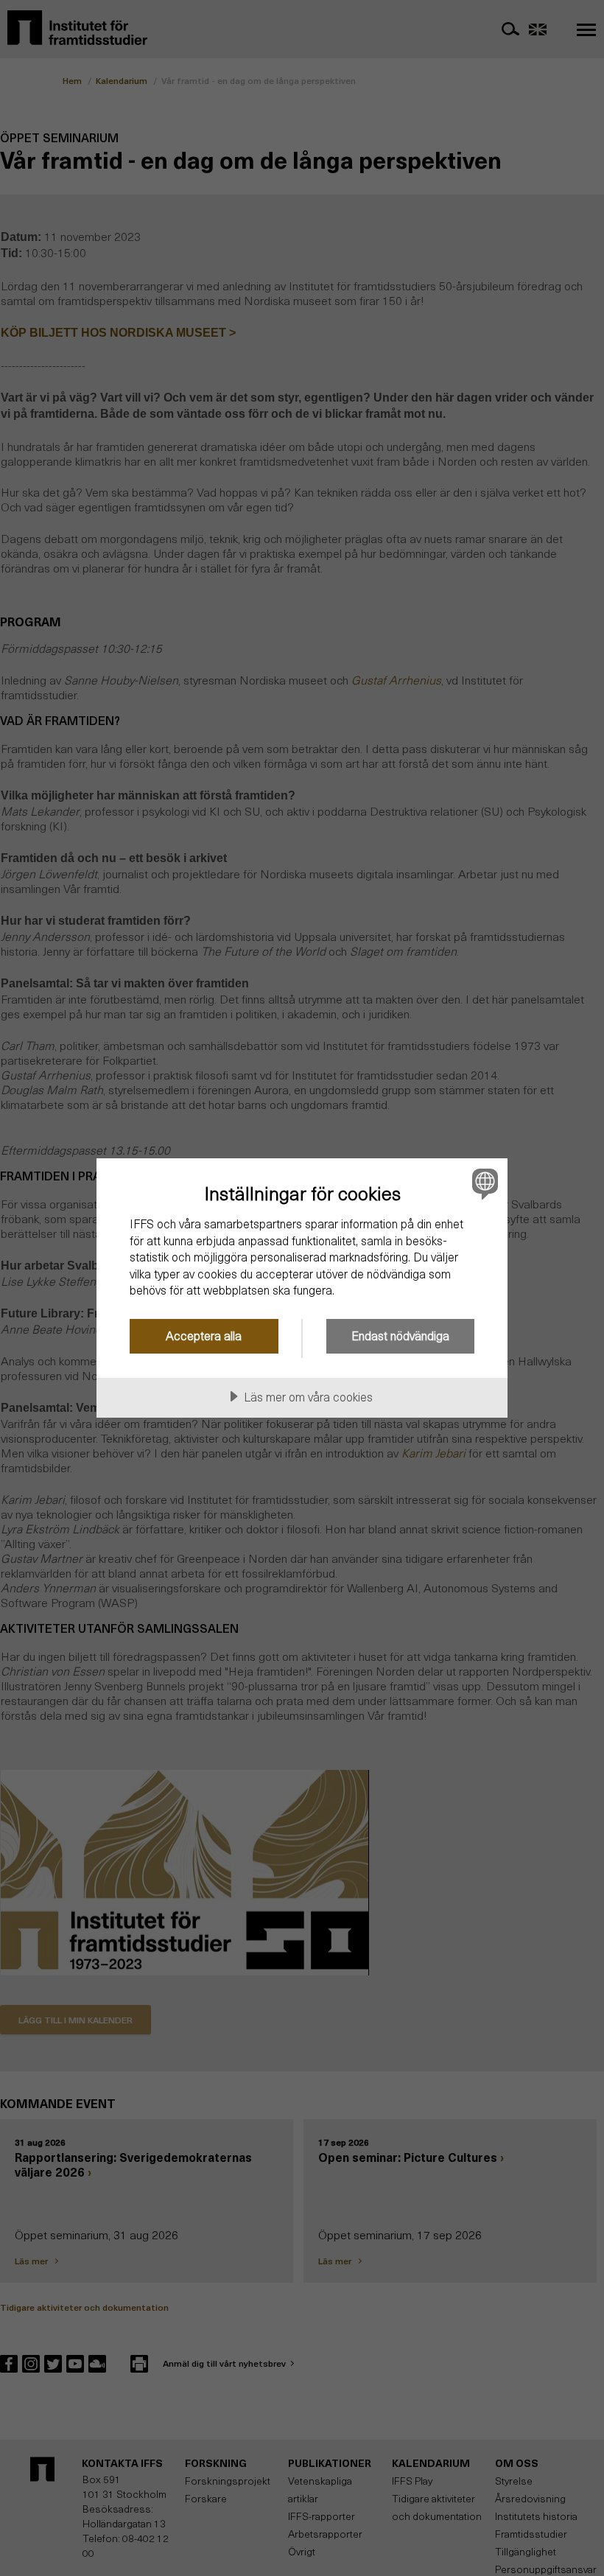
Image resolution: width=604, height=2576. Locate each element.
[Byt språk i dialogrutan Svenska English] (483, 1183)
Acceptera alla (204, 1336)
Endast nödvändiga (400, 1336)
